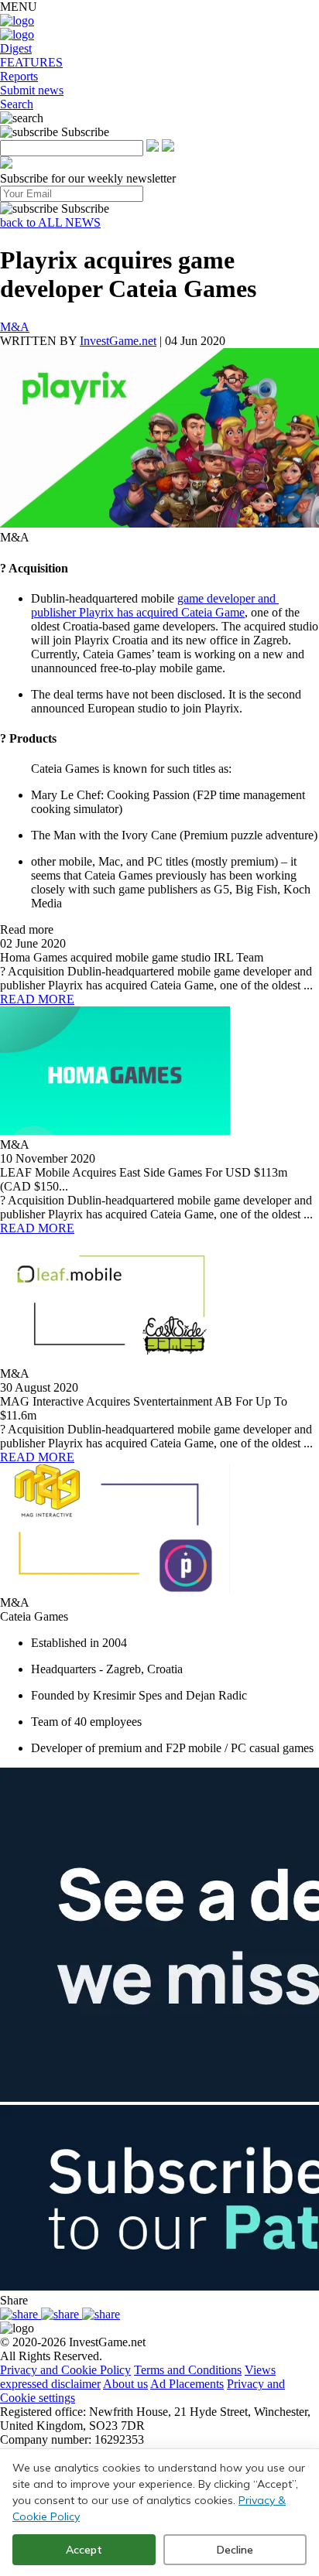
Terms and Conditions (188, 2370)
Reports (19, 76)
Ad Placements (187, 2384)
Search (17, 104)
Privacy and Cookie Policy (65, 2370)
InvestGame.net (118, 341)
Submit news (32, 90)
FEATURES (31, 62)
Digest (16, 48)
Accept (84, 2550)
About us (125, 2384)
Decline (235, 2550)
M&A (15, 327)
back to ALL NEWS (50, 222)
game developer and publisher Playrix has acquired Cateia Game (155, 605)
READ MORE (37, 999)
